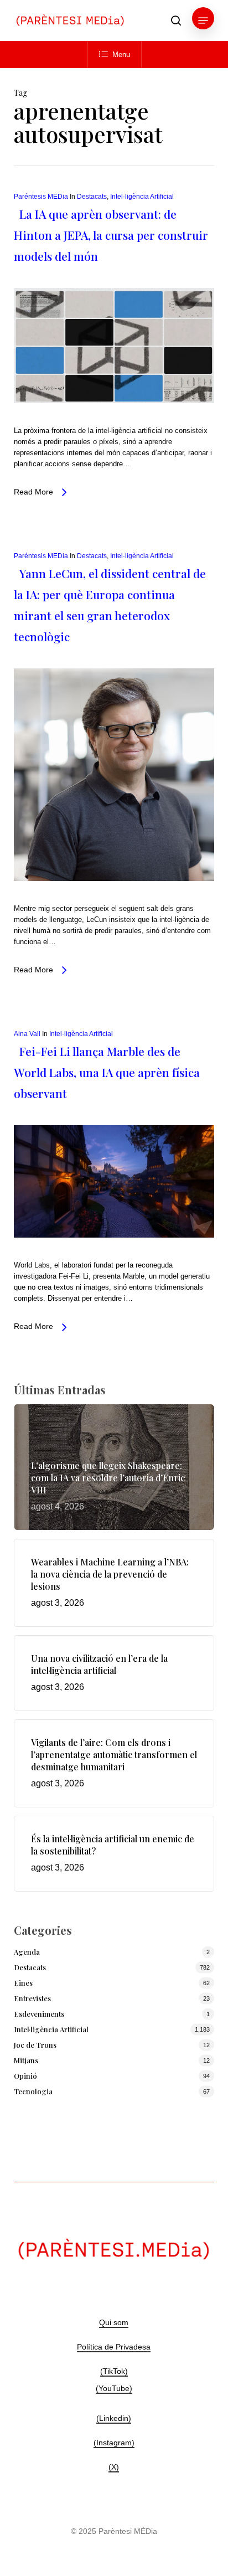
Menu (121, 55)
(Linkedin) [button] (114, 2418)
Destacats (92, 197)
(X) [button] (114, 2467)
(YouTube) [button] (114, 2388)
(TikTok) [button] (114, 2371)
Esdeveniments (39, 2014)
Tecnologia (33, 2091)
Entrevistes (32, 1998)
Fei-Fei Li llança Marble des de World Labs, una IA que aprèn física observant (107, 1072)
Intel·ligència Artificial (142, 197)
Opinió (25, 2076)
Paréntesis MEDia (41, 197)
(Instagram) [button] (114, 2443)
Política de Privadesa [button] (114, 2347)
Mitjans (26, 2060)
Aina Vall (27, 1034)
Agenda (27, 1952)
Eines (23, 1983)
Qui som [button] (114, 2322)
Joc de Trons (35, 2045)
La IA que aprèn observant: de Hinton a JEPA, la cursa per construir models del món (111, 235)
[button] (203, 20)
